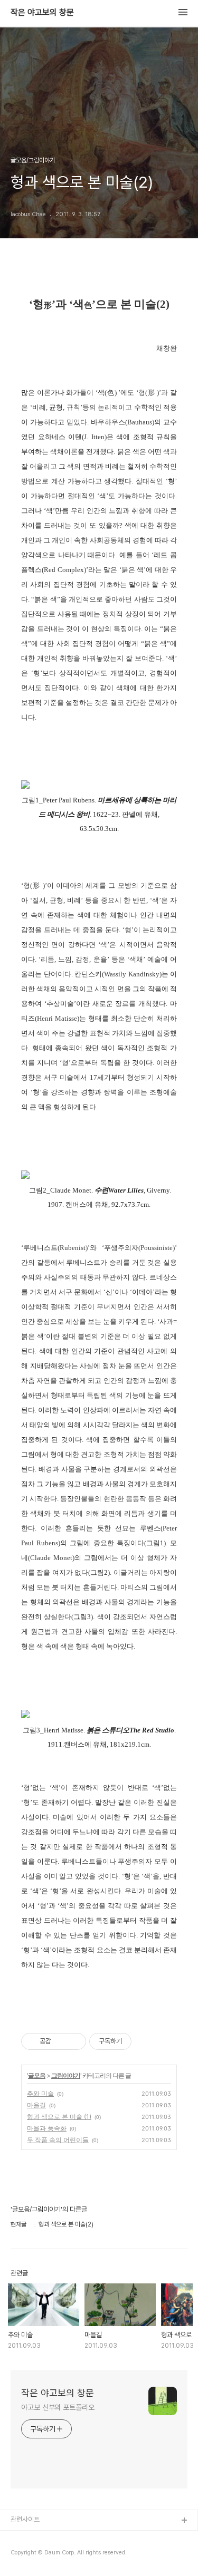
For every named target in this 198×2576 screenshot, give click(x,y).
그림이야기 (66, 2075)
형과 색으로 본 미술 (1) (59, 2117)
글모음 (37, 2075)
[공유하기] (61, 2041)
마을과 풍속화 (47, 2128)
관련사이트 (25, 2519)
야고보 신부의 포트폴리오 (58, 2407)
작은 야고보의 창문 (42, 13)
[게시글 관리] (74, 2041)
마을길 (36, 2105)
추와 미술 (40, 2093)
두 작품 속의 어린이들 (58, 2140)
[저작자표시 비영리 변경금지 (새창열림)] (146, 2041)
